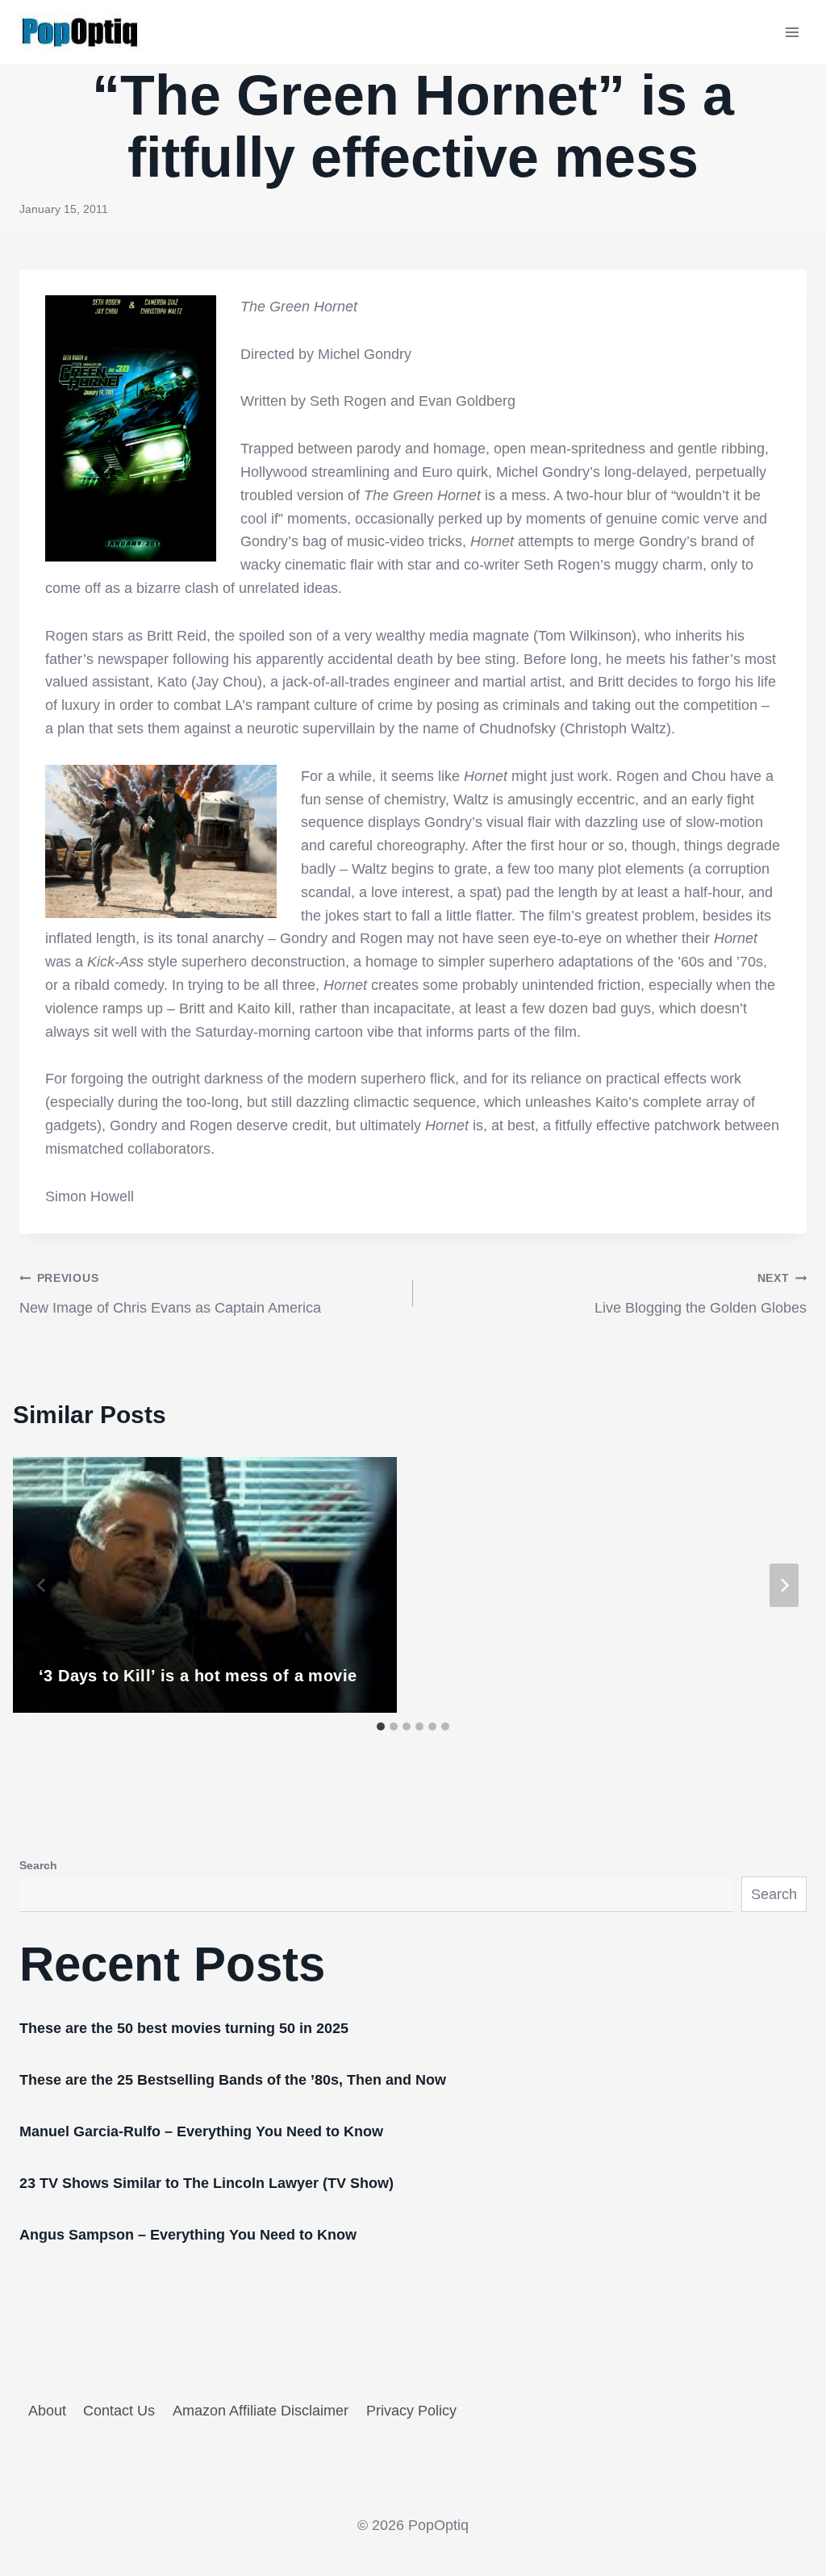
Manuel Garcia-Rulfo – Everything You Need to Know (201, 2131)
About (47, 2411)
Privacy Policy (411, 2411)
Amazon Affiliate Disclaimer (261, 2411)
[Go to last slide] (42, 1585)
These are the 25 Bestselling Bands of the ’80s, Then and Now (233, 2080)
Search (38, 1865)
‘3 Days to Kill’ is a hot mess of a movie (198, 1676)
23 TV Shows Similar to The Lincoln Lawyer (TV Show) (206, 2183)
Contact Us (119, 2411)
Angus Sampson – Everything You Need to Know (188, 2235)
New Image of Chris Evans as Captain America (170, 1294)
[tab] (381, 1726)
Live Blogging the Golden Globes (701, 1294)
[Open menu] (792, 32)
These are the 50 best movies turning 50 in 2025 (184, 2028)
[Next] (784, 1585)
